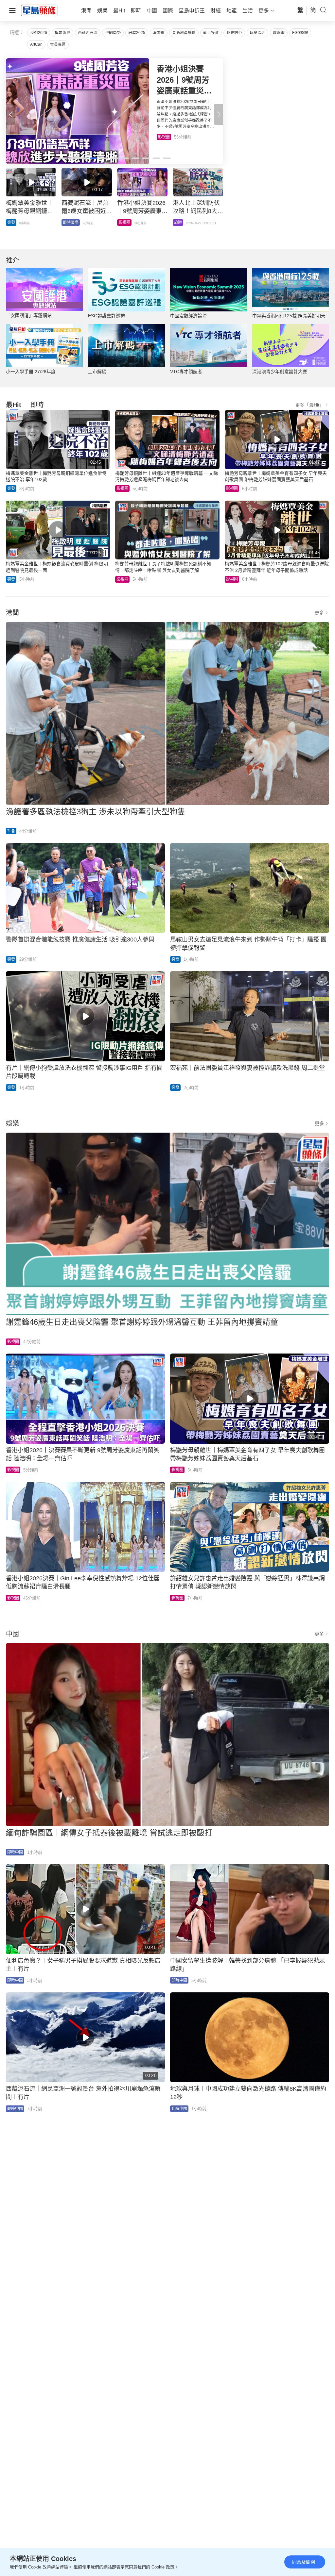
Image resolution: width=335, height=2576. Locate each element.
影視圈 (122, 489)
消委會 (159, 33)
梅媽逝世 (62, 33)
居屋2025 (137, 33)
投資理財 (71, 223)
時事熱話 (182, 223)
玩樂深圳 (257, 33)
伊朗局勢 (113, 33)
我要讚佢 (234, 33)
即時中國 (15, 1852)
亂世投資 (211, 33)
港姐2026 (39, 33)
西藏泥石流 (88, 33)
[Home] (39, 10)
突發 (162, 137)
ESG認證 (300, 33)
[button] (219, 114)
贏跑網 (279, 33)
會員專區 (58, 44)
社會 (11, 831)
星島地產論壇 (184, 33)
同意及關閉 (304, 2562)
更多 (319, 613)
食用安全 (126, 223)
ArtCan (36, 44)
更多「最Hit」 (310, 405)
